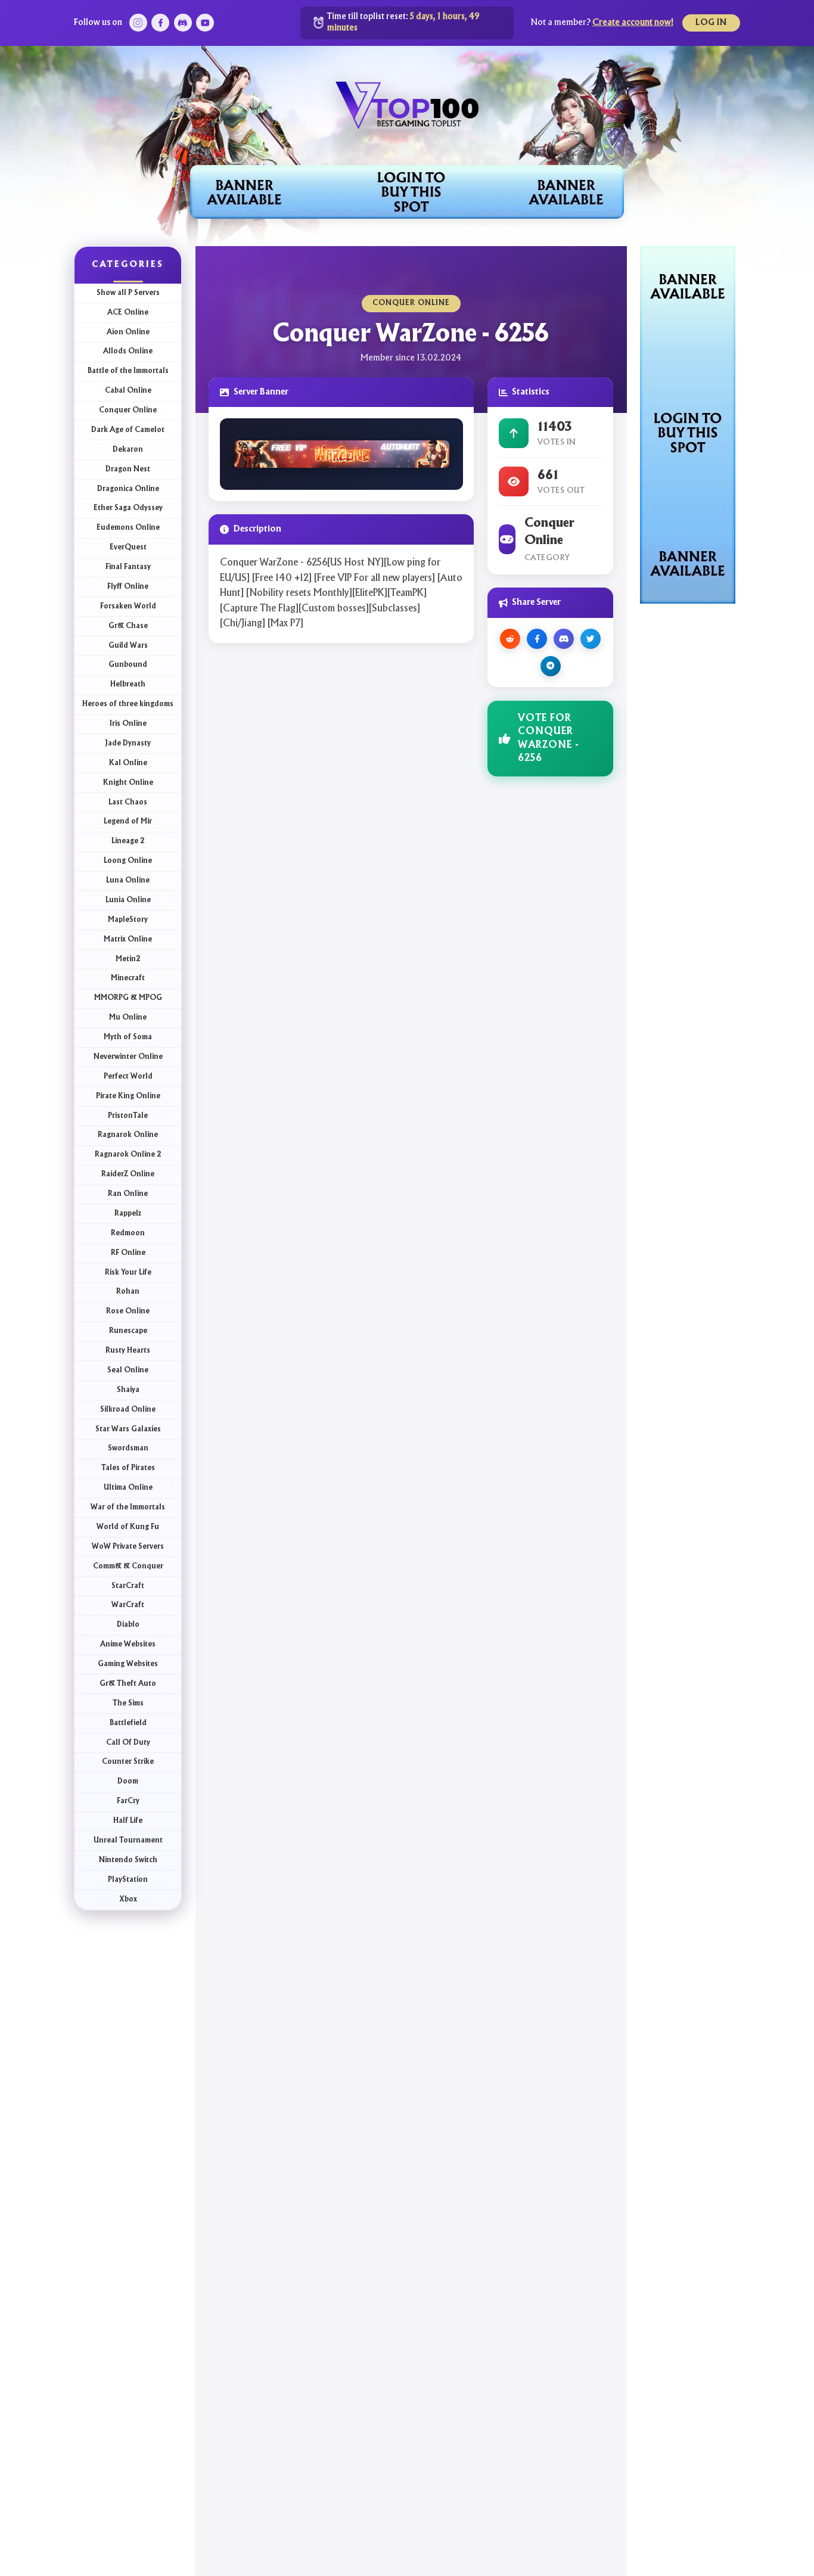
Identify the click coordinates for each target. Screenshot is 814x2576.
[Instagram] (138, 23)
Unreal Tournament (128, 1840)
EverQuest (128, 547)
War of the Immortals (128, 1507)
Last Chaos (128, 802)
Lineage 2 (128, 841)
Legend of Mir (128, 821)
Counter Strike (128, 1762)
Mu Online (128, 1017)
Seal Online (128, 1370)
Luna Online (128, 880)
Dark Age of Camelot (128, 430)
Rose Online (128, 1311)
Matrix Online (128, 939)
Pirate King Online (128, 1096)
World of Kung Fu (128, 1527)
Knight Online (128, 783)
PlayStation (128, 1880)
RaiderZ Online (128, 1174)
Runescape (128, 1331)
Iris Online (128, 724)
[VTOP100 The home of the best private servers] (407, 104)
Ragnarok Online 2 (128, 1155)
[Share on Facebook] (537, 639)
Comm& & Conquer (128, 1566)
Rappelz (128, 1214)
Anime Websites (128, 1644)
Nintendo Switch (128, 1860)
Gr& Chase (128, 626)
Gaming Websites (128, 1664)
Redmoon (128, 1233)
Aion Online (128, 332)
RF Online (128, 1253)
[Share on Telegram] (551, 666)
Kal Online (128, 763)
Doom (128, 1781)
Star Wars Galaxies (128, 1429)
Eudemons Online (128, 528)
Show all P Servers (128, 293)
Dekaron (128, 450)
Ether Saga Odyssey (128, 508)
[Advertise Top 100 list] (688, 424)
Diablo (128, 1625)
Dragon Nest (128, 469)
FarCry (128, 1801)
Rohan (128, 1292)
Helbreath (128, 684)
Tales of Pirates (128, 1468)
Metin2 (128, 959)
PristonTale (128, 1116)
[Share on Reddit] (510, 639)
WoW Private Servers (128, 1547)
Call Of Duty (128, 1743)
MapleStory (128, 920)
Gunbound (128, 665)
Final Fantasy (128, 567)
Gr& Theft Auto (128, 1684)
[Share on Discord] (564, 639)
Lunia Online (128, 900)
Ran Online (128, 1194)
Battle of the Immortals (128, 371)
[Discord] (183, 23)
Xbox (128, 1899)
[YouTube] (205, 23)
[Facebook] (160, 23)
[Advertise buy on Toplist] (407, 192)
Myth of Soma (128, 1037)
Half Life (128, 1821)
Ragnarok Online (128, 1135)
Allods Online (128, 351)
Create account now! (633, 23)
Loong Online (128, 861)
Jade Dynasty (128, 743)
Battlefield (128, 1723)
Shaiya (128, 1390)
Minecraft (128, 978)
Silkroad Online (128, 1410)
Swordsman (128, 1448)
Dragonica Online (128, 489)
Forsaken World (128, 606)
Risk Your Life (128, 1273)
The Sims (128, 1703)
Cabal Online (128, 391)
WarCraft (128, 1605)
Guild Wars (128, 646)
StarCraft (128, 1586)
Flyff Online (128, 587)
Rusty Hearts (128, 1351)
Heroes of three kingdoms (128, 704)
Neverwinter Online (128, 1057)
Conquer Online (128, 410)
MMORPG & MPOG (128, 998)
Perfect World (128, 1076)
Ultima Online (128, 1488)
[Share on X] (591, 639)
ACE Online (128, 313)
